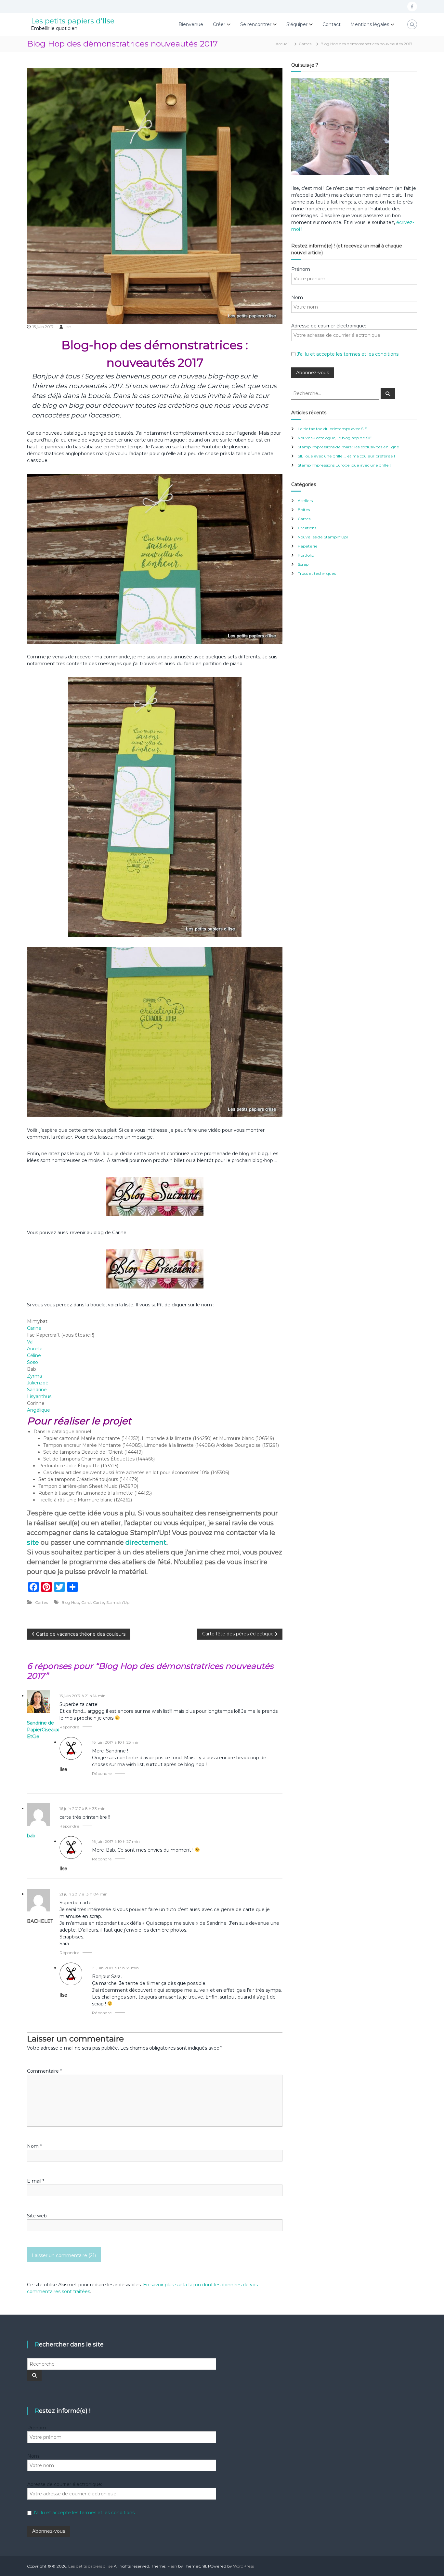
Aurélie (35, 1349)
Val (30, 1342)
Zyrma (34, 1376)
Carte (98, 1602)
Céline (34, 1355)
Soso (33, 1362)
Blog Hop (70, 1602)
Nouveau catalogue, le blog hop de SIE (335, 438)
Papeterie (308, 546)
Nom (34, 2146)
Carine (34, 1328)
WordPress (243, 2566)
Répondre (69, 1727)
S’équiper (297, 24)
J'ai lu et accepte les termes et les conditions (348, 354)
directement (146, 1542)
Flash (172, 2566)
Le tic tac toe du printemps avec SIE (332, 429)
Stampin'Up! (118, 1602)
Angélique (39, 1410)
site (33, 1542)
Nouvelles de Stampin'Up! (323, 537)
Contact (332, 24)
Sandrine (37, 1390)
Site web (37, 2216)
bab (31, 1836)
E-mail (36, 2181)
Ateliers (305, 501)
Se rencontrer (256, 24)
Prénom (301, 269)
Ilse (68, 327)
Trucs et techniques (317, 573)
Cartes (305, 44)
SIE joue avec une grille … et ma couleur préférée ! (346, 456)
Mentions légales (370, 24)
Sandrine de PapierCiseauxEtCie (43, 1730)
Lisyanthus (39, 1396)
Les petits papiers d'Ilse (73, 21)
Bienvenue (191, 24)
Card (86, 1602)
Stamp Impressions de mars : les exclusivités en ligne (348, 447)
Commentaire (44, 2071)
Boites (304, 510)
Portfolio (306, 555)
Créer (219, 24)
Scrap (303, 564)
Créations (307, 528)
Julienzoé (38, 1383)
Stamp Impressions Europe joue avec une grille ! (344, 465)
